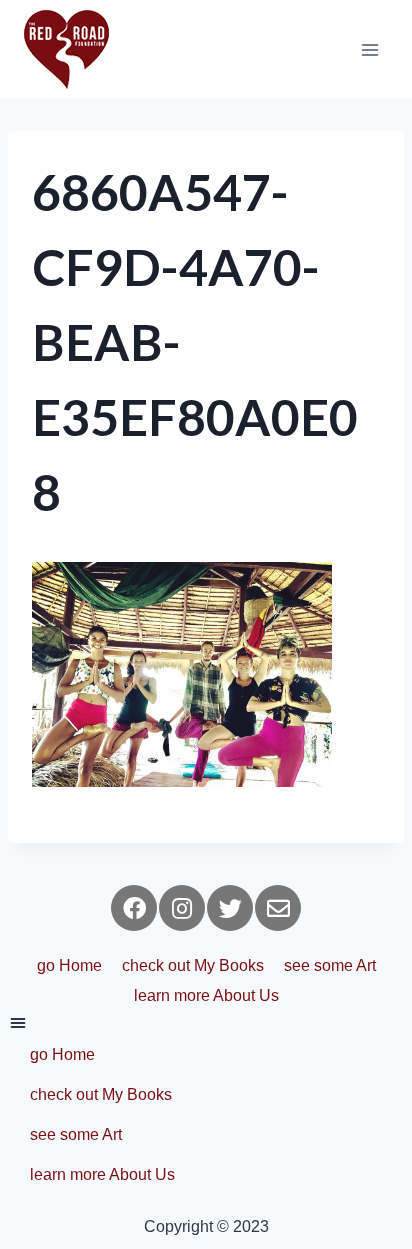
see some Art (330, 965)
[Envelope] (278, 908)
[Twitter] (230, 908)
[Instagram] (182, 908)
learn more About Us (206, 995)
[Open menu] (369, 49)
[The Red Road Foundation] (66, 49)
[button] (206, 1023)
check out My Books (193, 965)
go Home (69, 965)
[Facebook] (134, 908)
